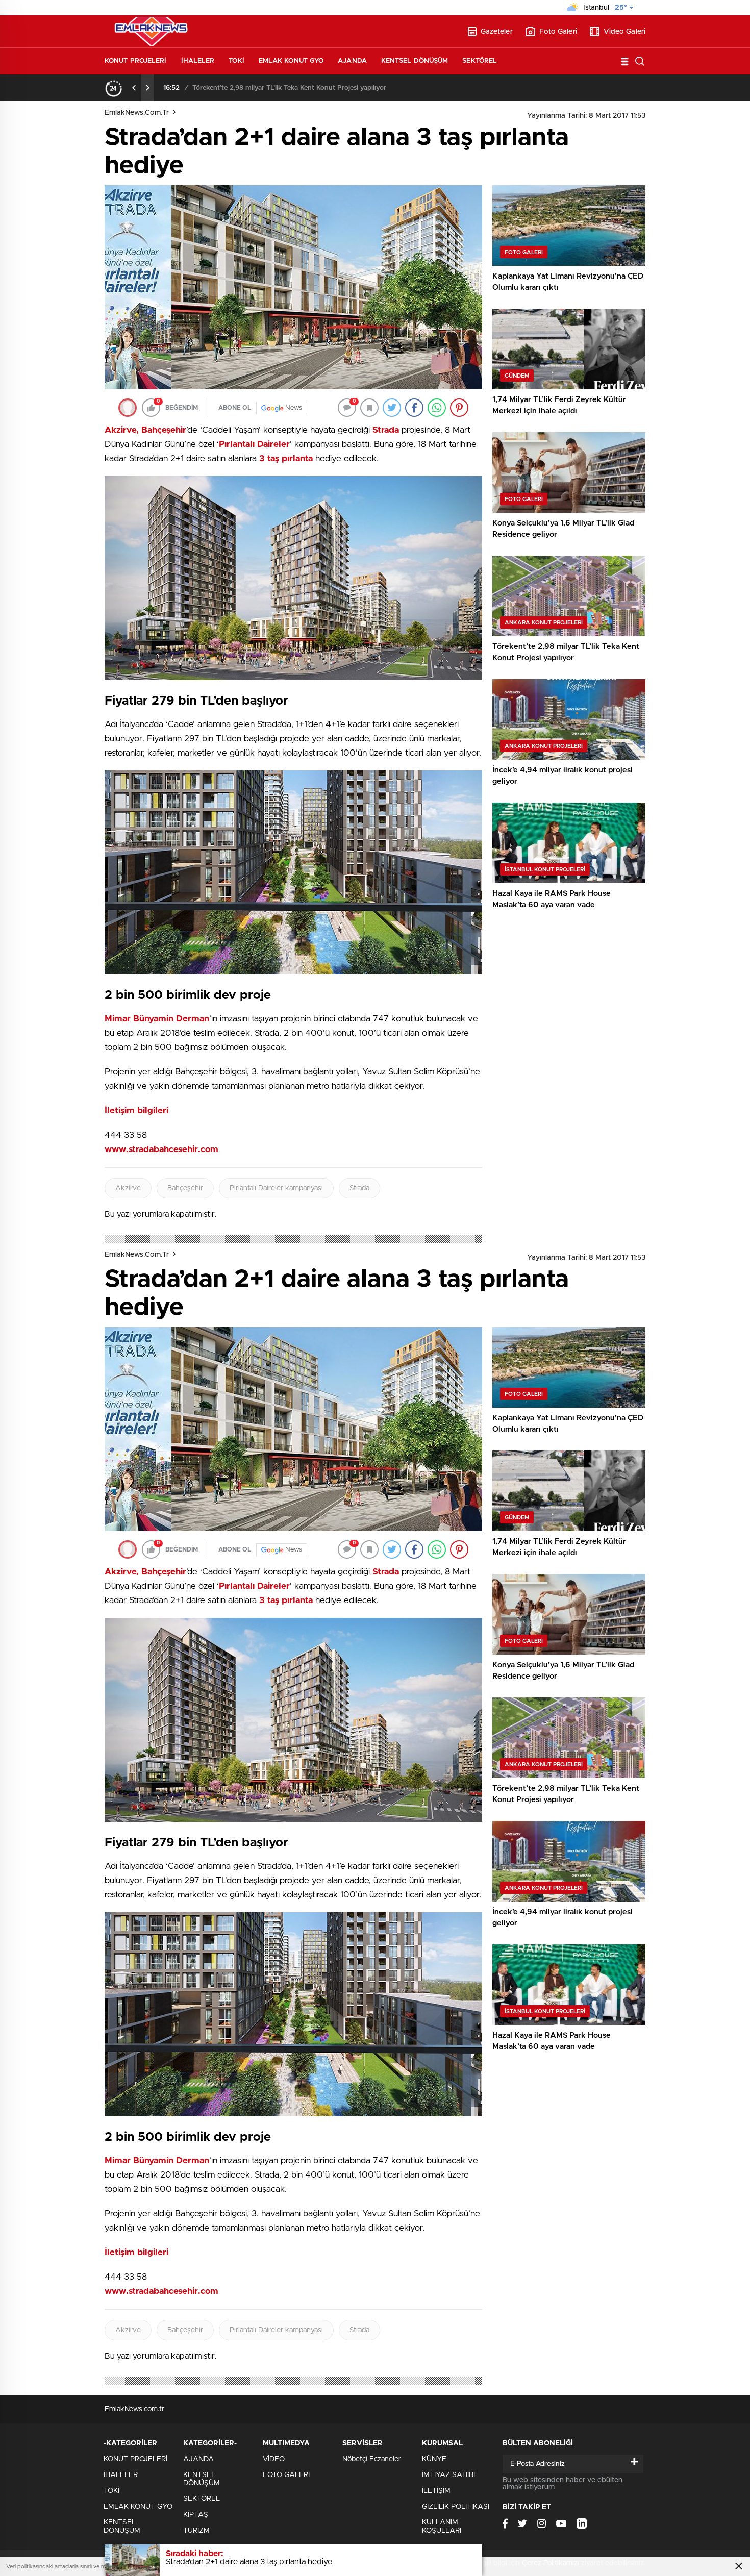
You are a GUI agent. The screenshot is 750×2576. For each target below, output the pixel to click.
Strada (359, 1188)
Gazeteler (497, 32)
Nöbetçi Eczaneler (372, 2459)
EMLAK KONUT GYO (291, 61)
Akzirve (128, 1188)
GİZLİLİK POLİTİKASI (456, 2507)
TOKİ (236, 61)
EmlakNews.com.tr (137, 113)
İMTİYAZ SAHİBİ (448, 2475)
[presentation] (134, 88)
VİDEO (274, 2459)
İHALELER (198, 61)
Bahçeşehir (185, 1188)
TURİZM (196, 2531)
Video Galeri (624, 32)
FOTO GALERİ (286, 2475)
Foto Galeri (558, 32)
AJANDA (352, 61)
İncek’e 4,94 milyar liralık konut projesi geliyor (262, 88)
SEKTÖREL (480, 61)
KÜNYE (434, 2459)
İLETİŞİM (436, 2491)
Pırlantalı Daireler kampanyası (276, 1188)
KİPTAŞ (196, 2515)
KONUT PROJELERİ (136, 61)
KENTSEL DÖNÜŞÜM (415, 61)
